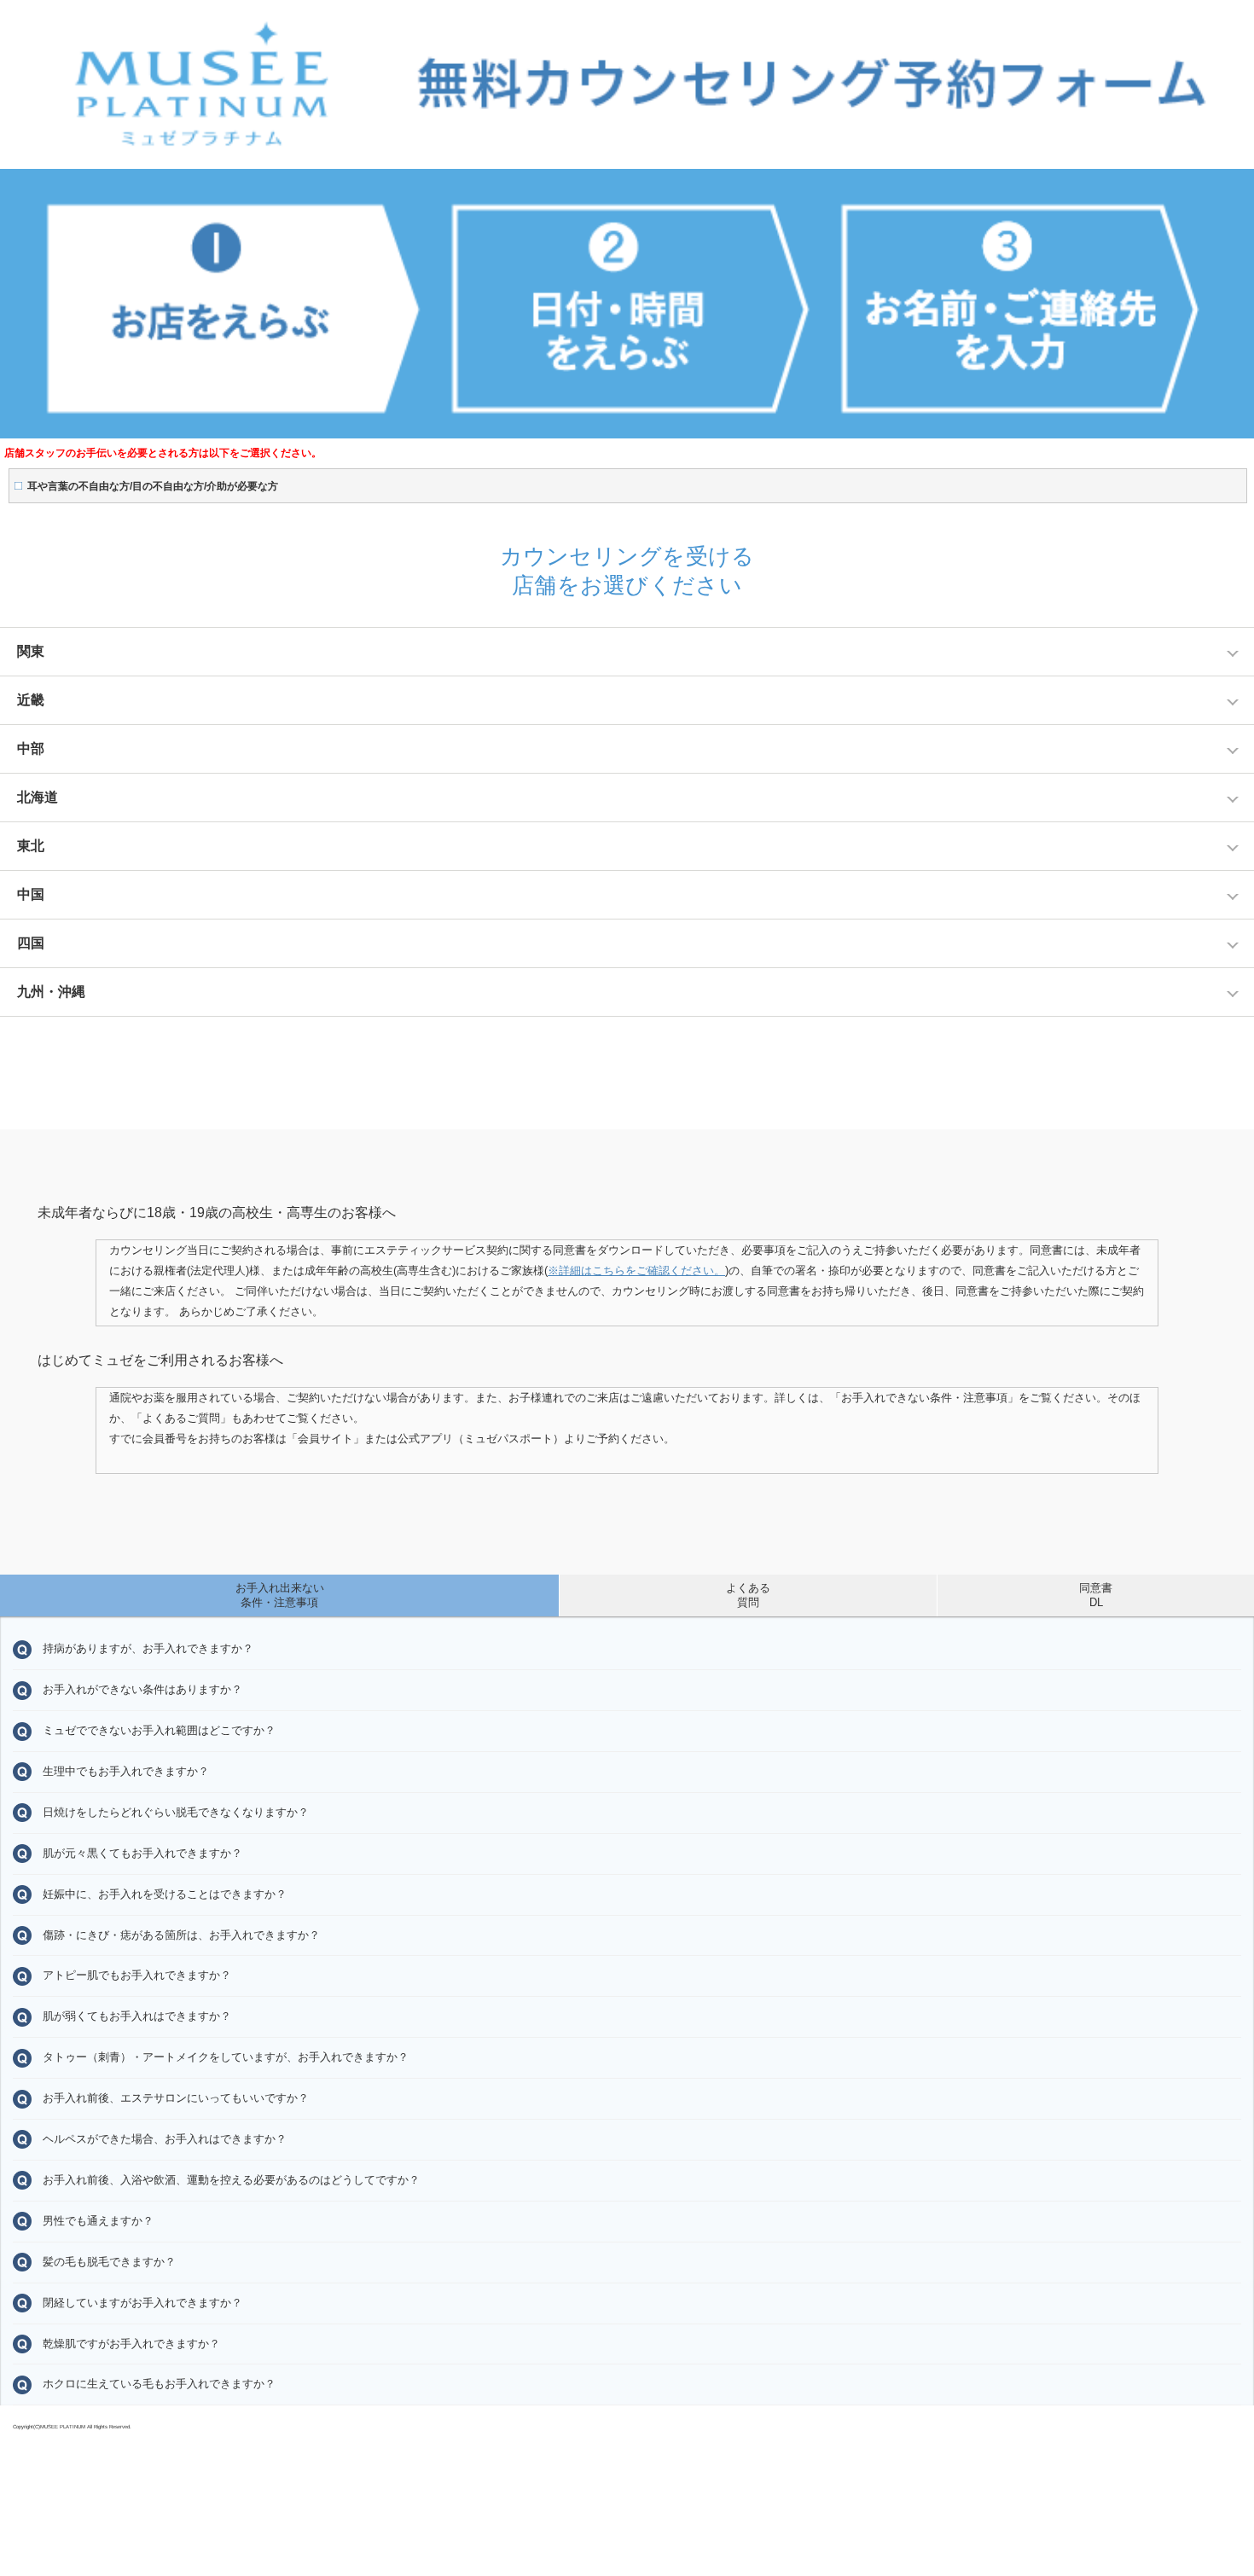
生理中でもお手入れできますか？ (126, 1771)
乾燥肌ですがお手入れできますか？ (131, 2344)
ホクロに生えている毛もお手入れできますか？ (159, 2384)
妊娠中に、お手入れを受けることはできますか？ (165, 1894)
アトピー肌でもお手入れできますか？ (137, 1975)
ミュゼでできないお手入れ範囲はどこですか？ (159, 1730)
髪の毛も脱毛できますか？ (109, 2262)
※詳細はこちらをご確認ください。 (636, 1271)
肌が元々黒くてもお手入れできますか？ (142, 1853)
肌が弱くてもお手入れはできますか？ (137, 2016)
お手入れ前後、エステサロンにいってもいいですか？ (176, 2098)
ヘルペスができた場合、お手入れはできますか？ (165, 2139)
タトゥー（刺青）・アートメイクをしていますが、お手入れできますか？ (226, 2057)
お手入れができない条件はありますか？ (142, 1689)
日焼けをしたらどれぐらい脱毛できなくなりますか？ (176, 1812)
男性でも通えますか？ (98, 2221)
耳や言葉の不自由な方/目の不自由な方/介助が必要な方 (153, 486)
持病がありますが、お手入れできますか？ (148, 1648)
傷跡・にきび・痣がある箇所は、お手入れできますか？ (181, 1935)
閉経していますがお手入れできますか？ (142, 2303)
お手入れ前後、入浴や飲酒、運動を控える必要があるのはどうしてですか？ (231, 2180)
